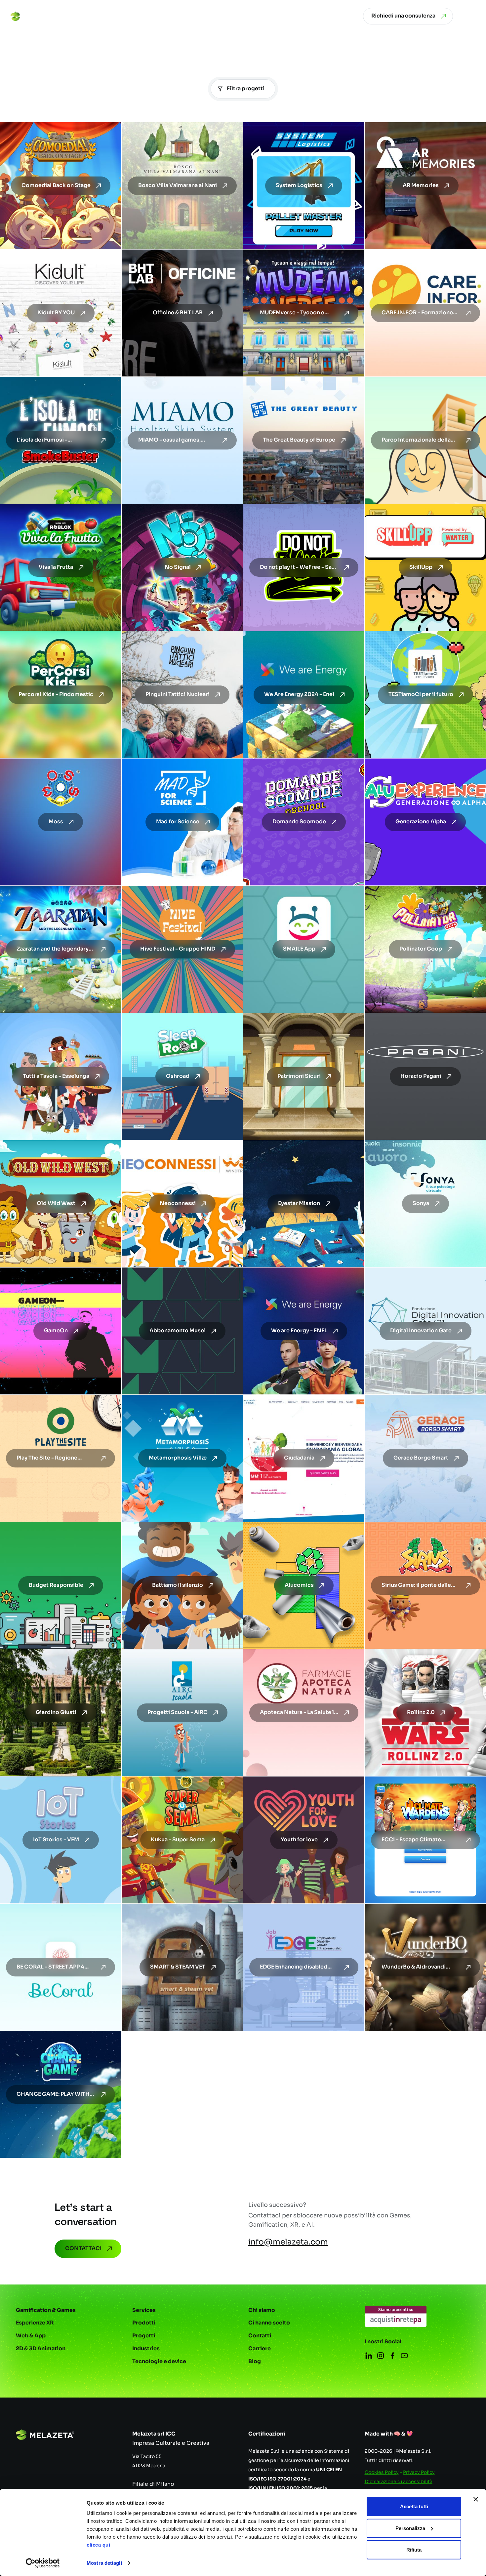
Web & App (31, 2336)
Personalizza (410, 2528)
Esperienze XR (35, 2323)
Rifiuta (414, 2550)
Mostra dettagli (104, 2563)
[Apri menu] (471, 16)
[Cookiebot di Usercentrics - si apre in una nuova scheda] (43, 2563)
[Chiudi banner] (476, 2499)
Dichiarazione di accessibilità (399, 2481)
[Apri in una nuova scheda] (396, 2316)
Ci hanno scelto (269, 2323)
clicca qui (98, 2545)
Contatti (260, 2336)
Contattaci (83, 2248)
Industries (146, 2349)
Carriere (260, 2349)
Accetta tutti (414, 2506)
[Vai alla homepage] (36, 16)
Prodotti (144, 2323)
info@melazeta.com (288, 2242)
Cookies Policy (382, 2472)
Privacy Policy (419, 2472)
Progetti (144, 2336)
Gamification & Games (46, 2310)
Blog (255, 2361)
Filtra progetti (246, 89)
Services (144, 2310)
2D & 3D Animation (41, 2349)
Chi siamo (262, 2310)
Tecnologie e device (159, 2361)
